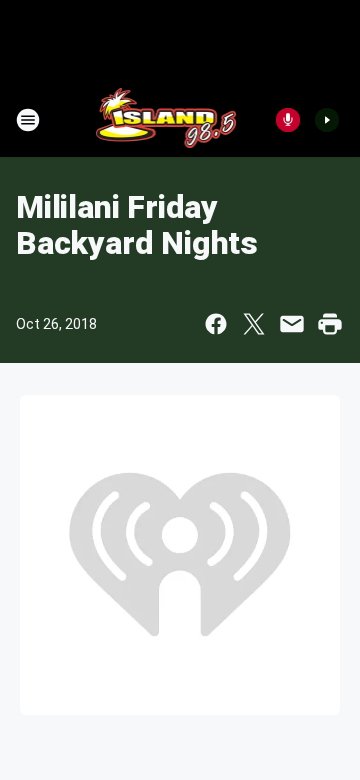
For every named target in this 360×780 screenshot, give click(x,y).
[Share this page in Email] (292, 324)
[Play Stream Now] (327, 120)
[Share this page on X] (254, 324)
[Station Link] (166, 120)
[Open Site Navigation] (28, 120)
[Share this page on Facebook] (216, 324)
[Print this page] (330, 324)
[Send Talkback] (288, 120)
